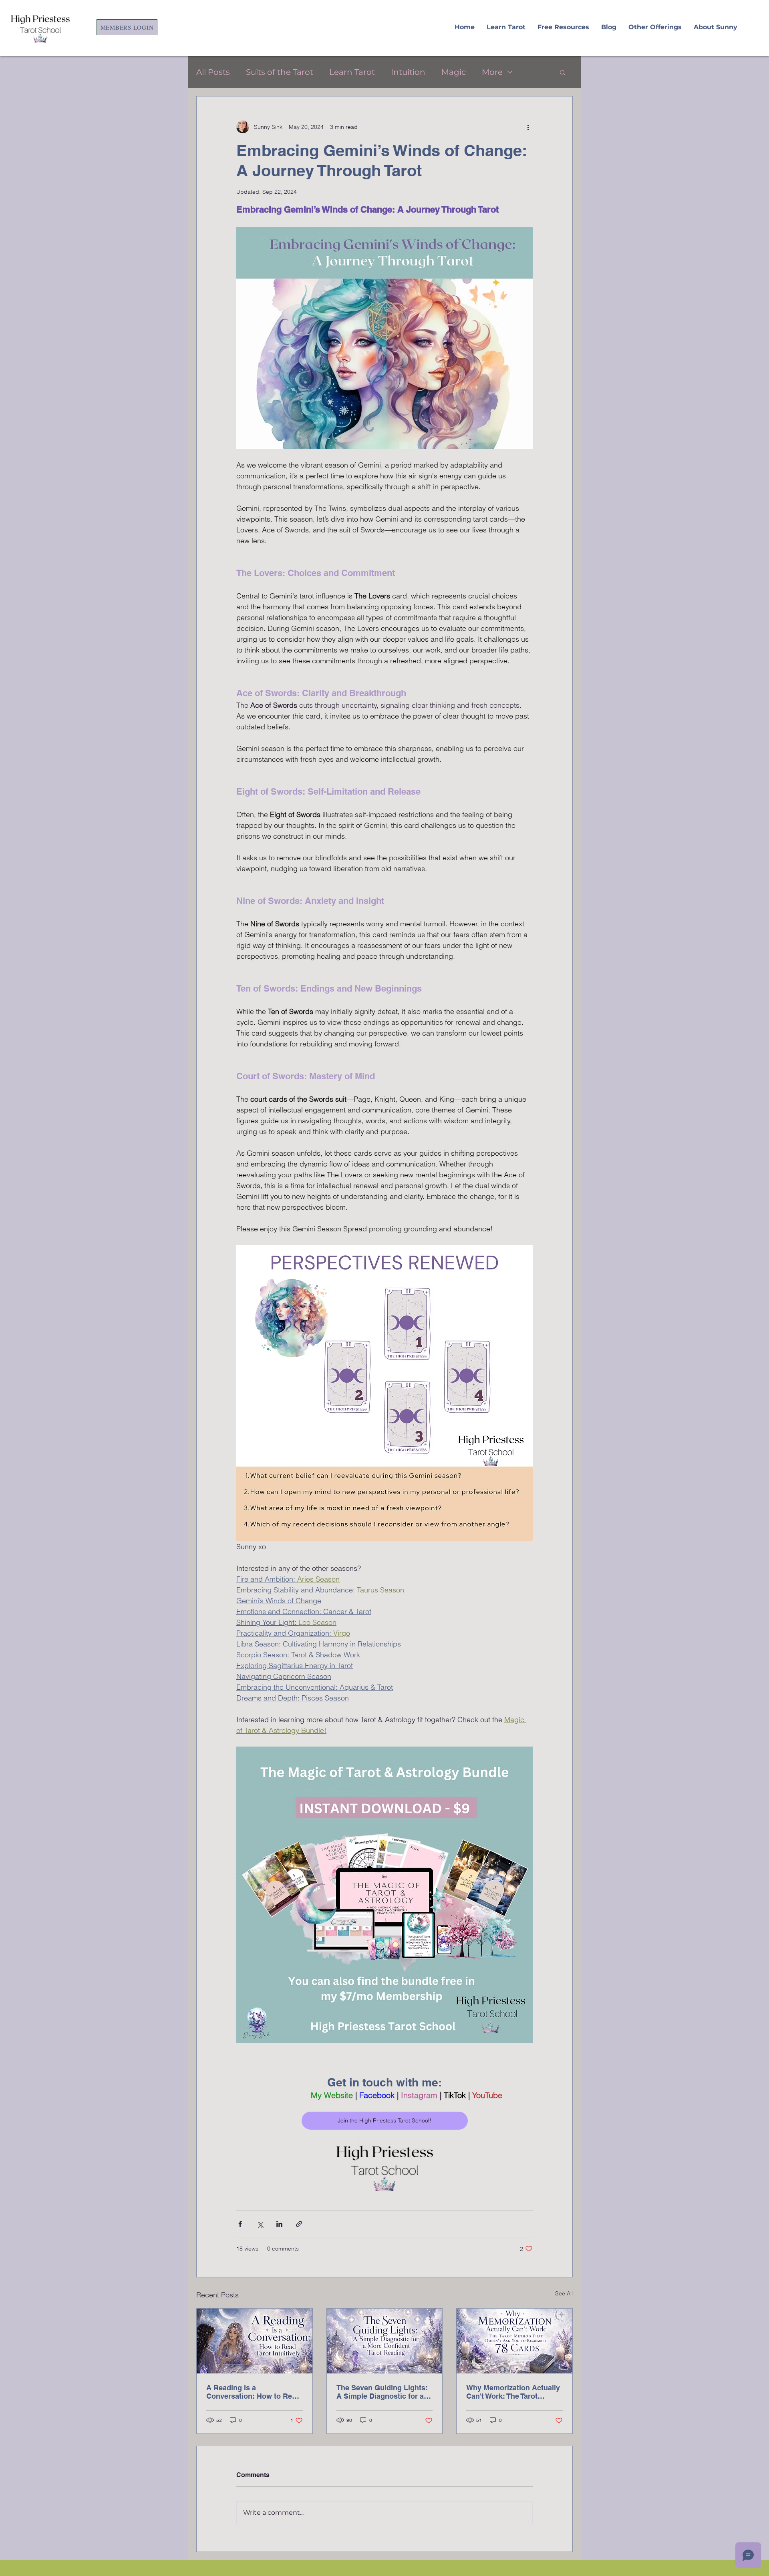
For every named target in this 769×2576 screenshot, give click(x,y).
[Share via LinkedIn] (279, 2224)
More (492, 72)
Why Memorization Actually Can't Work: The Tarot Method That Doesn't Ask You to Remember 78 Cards (513, 2392)
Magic (454, 72)
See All (564, 2293)
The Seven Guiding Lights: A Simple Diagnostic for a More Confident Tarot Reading (382, 2392)
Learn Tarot (352, 72)
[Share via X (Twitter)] (260, 2224)
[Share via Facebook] (240, 2224)
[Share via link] (299, 2224)
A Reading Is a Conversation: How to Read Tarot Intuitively (253, 2392)
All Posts (213, 72)
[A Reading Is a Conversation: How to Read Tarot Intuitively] (255, 2341)
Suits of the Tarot (280, 72)
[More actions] (528, 127)
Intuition (408, 72)
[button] (563, 72)
